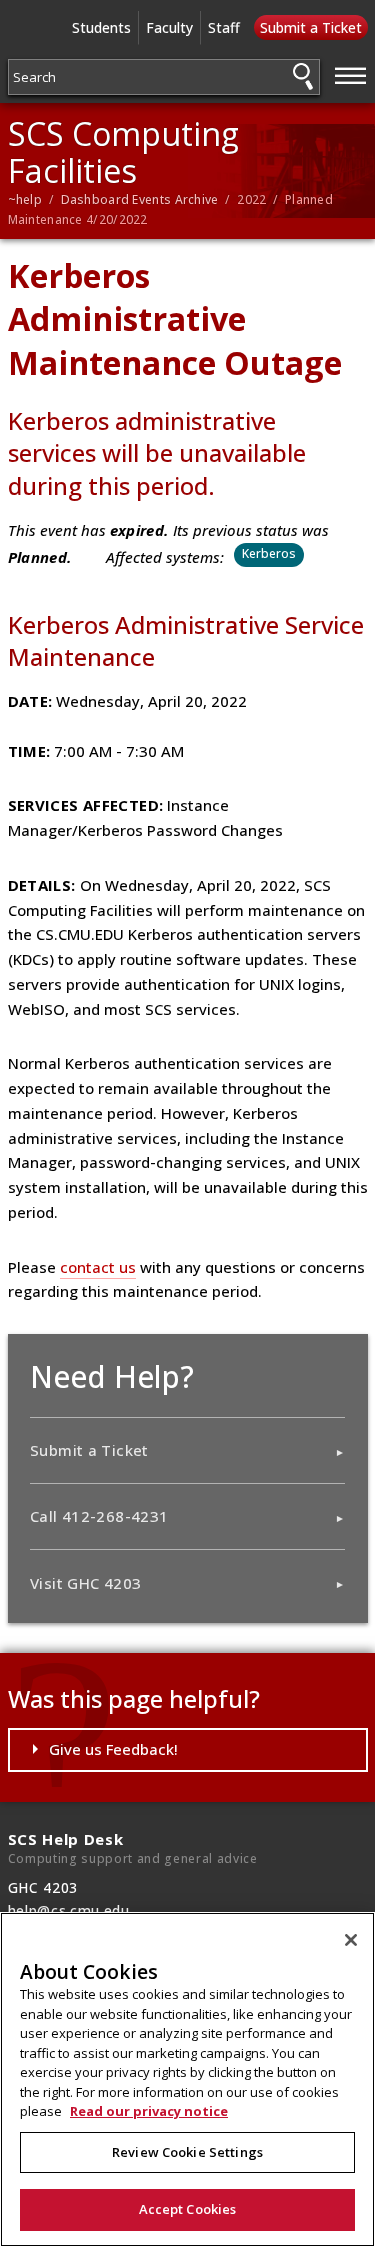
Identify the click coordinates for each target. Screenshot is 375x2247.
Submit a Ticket (311, 27)
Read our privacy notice (149, 2111)
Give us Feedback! (113, 1749)
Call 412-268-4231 (99, 1516)
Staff (224, 27)
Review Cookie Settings (187, 2152)
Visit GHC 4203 (85, 1583)
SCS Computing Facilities (123, 152)
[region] (187, 2079)
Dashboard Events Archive (140, 199)
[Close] (351, 1940)
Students (101, 27)
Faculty (169, 27)
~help (25, 199)
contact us (98, 1267)
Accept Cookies (188, 2209)
